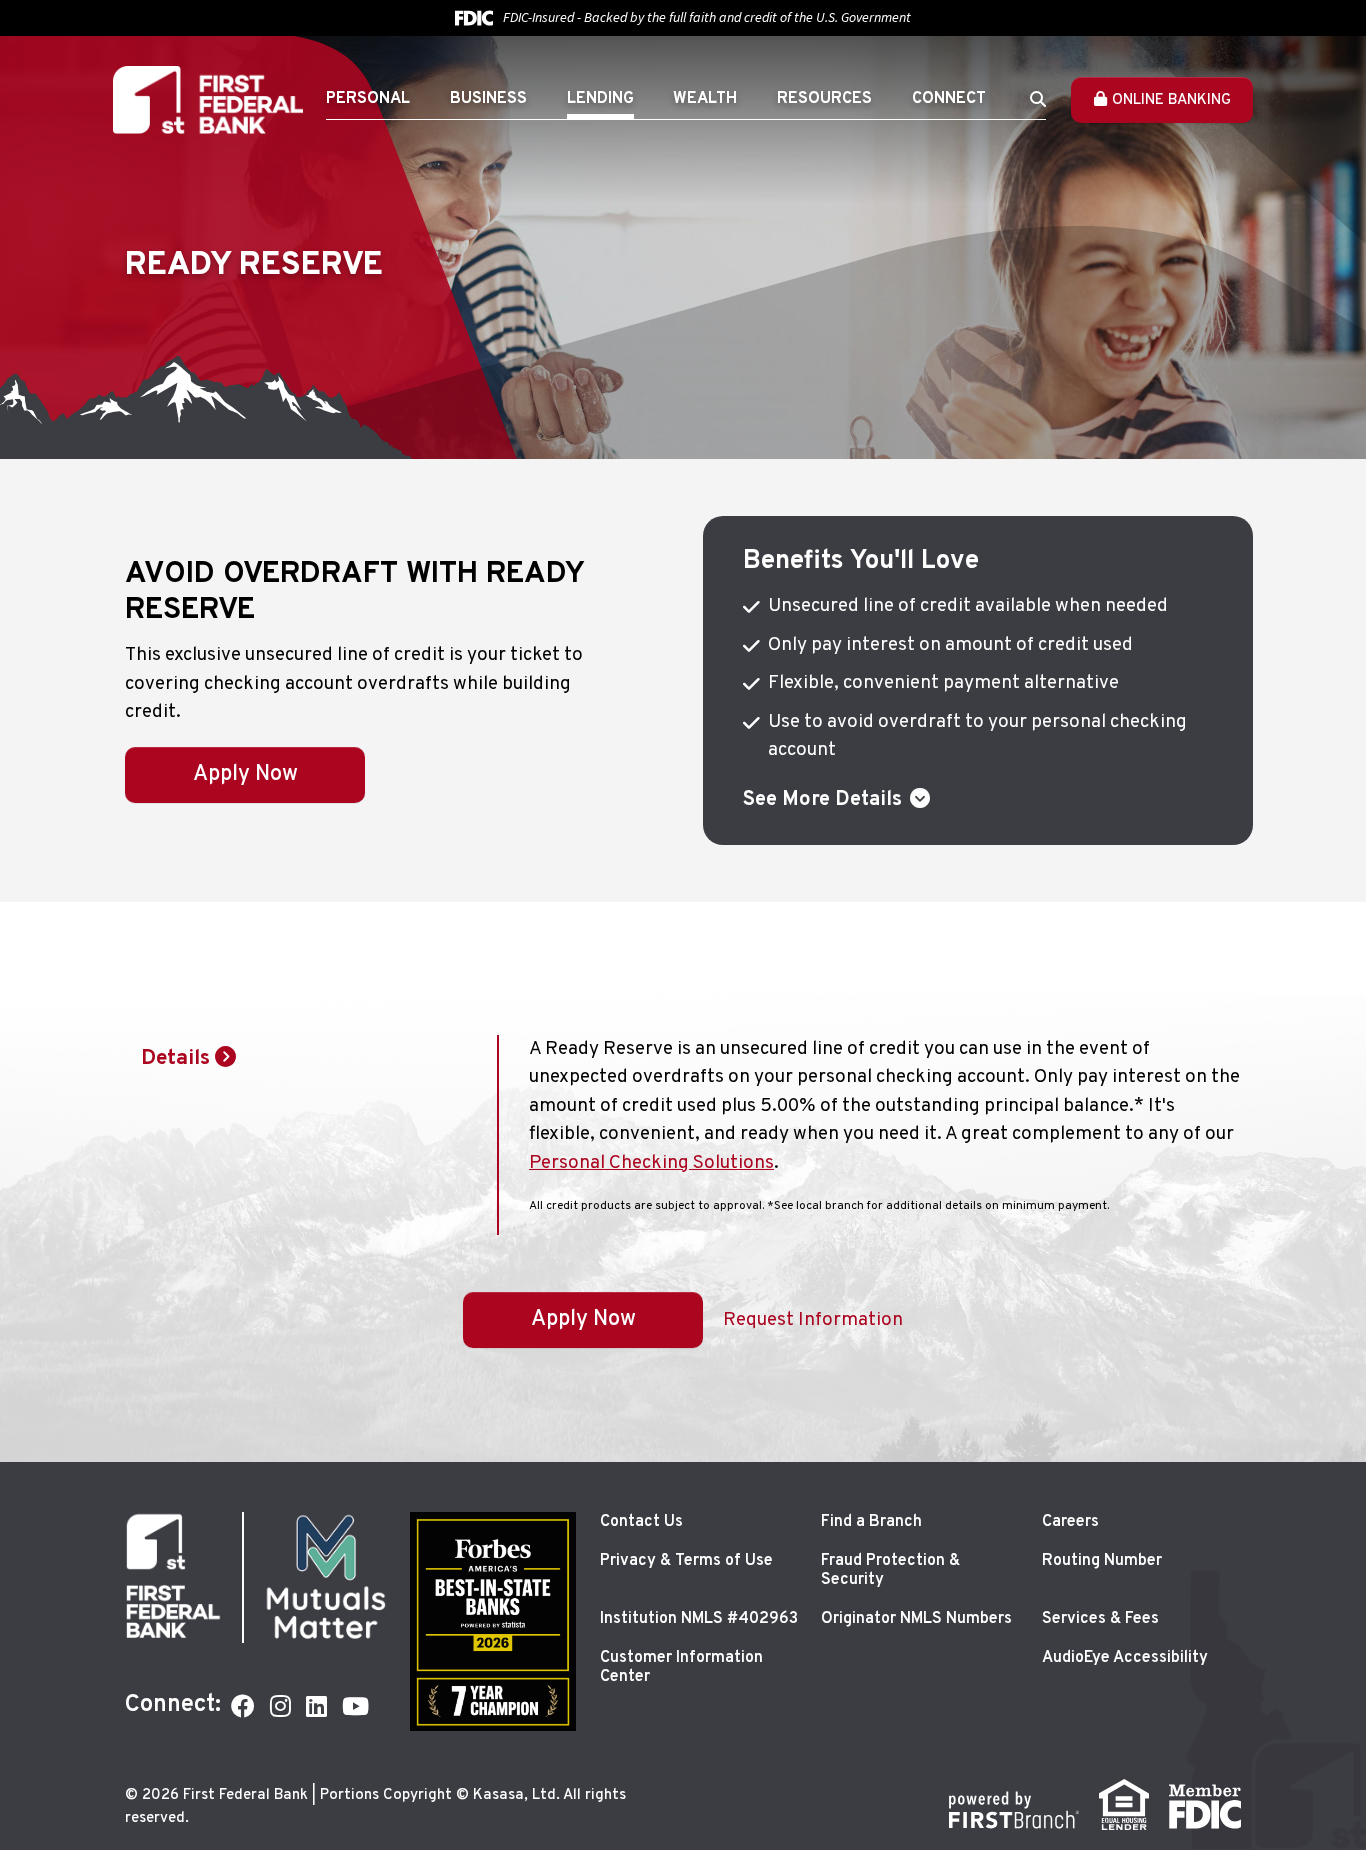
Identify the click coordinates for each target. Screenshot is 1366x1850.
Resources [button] (824, 99)
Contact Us (641, 1522)
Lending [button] (600, 99)
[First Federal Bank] (208, 100)
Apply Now (245, 774)
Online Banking (1171, 100)
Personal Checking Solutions (651, 1163)
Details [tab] (175, 1058)
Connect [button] (949, 99)
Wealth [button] (705, 99)
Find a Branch (871, 1522)
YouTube (355, 1706)
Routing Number (1102, 1561)
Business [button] (488, 99)
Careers (1070, 1522)
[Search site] (1038, 99)
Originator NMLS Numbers (916, 1619)
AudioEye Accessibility (1125, 1658)
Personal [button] (368, 99)
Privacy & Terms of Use (686, 1561)
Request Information (813, 1320)
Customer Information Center (681, 1667)
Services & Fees (1100, 1619)
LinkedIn (316, 1706)
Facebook (243, 1706)
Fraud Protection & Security (890, 1570)
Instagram (280, 1706)
